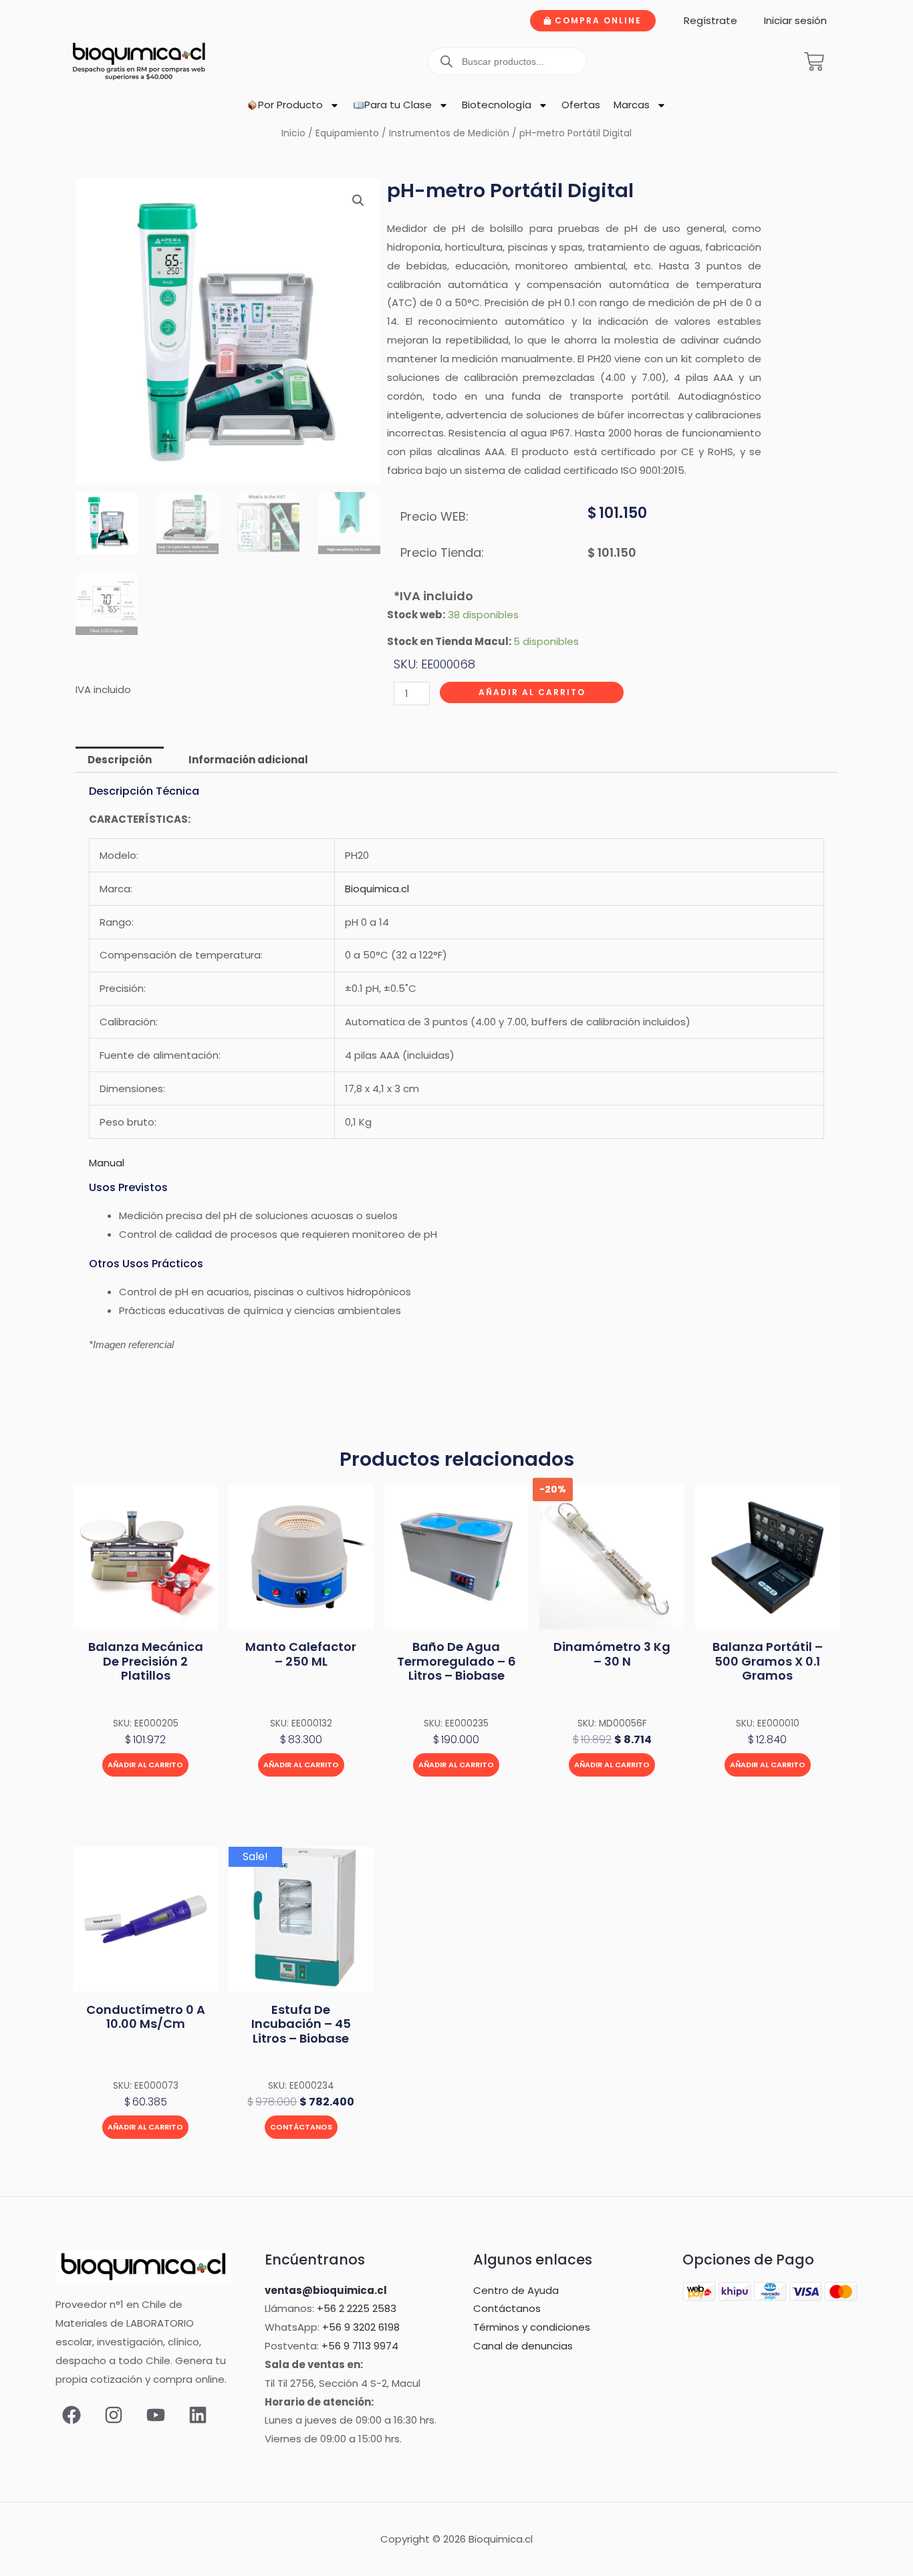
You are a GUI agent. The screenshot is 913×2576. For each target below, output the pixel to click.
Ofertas (581, 105)
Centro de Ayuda (516, 2290)
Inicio (293, 133)
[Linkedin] (198, 2415)
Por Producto (290, 105)
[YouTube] (156, 2415)
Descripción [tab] (120, 760)
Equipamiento (347, 133)
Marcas (632, 105)
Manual (107, 1163)
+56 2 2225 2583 (357, 2308)
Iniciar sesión (795, 20)
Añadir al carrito (532, 692)
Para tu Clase (398, 105)
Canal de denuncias (523, 2346)
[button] (358, 201)
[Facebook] (72, 2415)
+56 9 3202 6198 (361, 2327)
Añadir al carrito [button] (145, 1765)
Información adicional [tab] (248, 760)
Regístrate (710, 20)
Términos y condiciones (532, 2327)
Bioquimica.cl (377, 889)
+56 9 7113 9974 (360, 2346)
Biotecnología (497, 105)
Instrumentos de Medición (449, 133)
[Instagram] (114, 2415)
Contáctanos (301, 2127)
